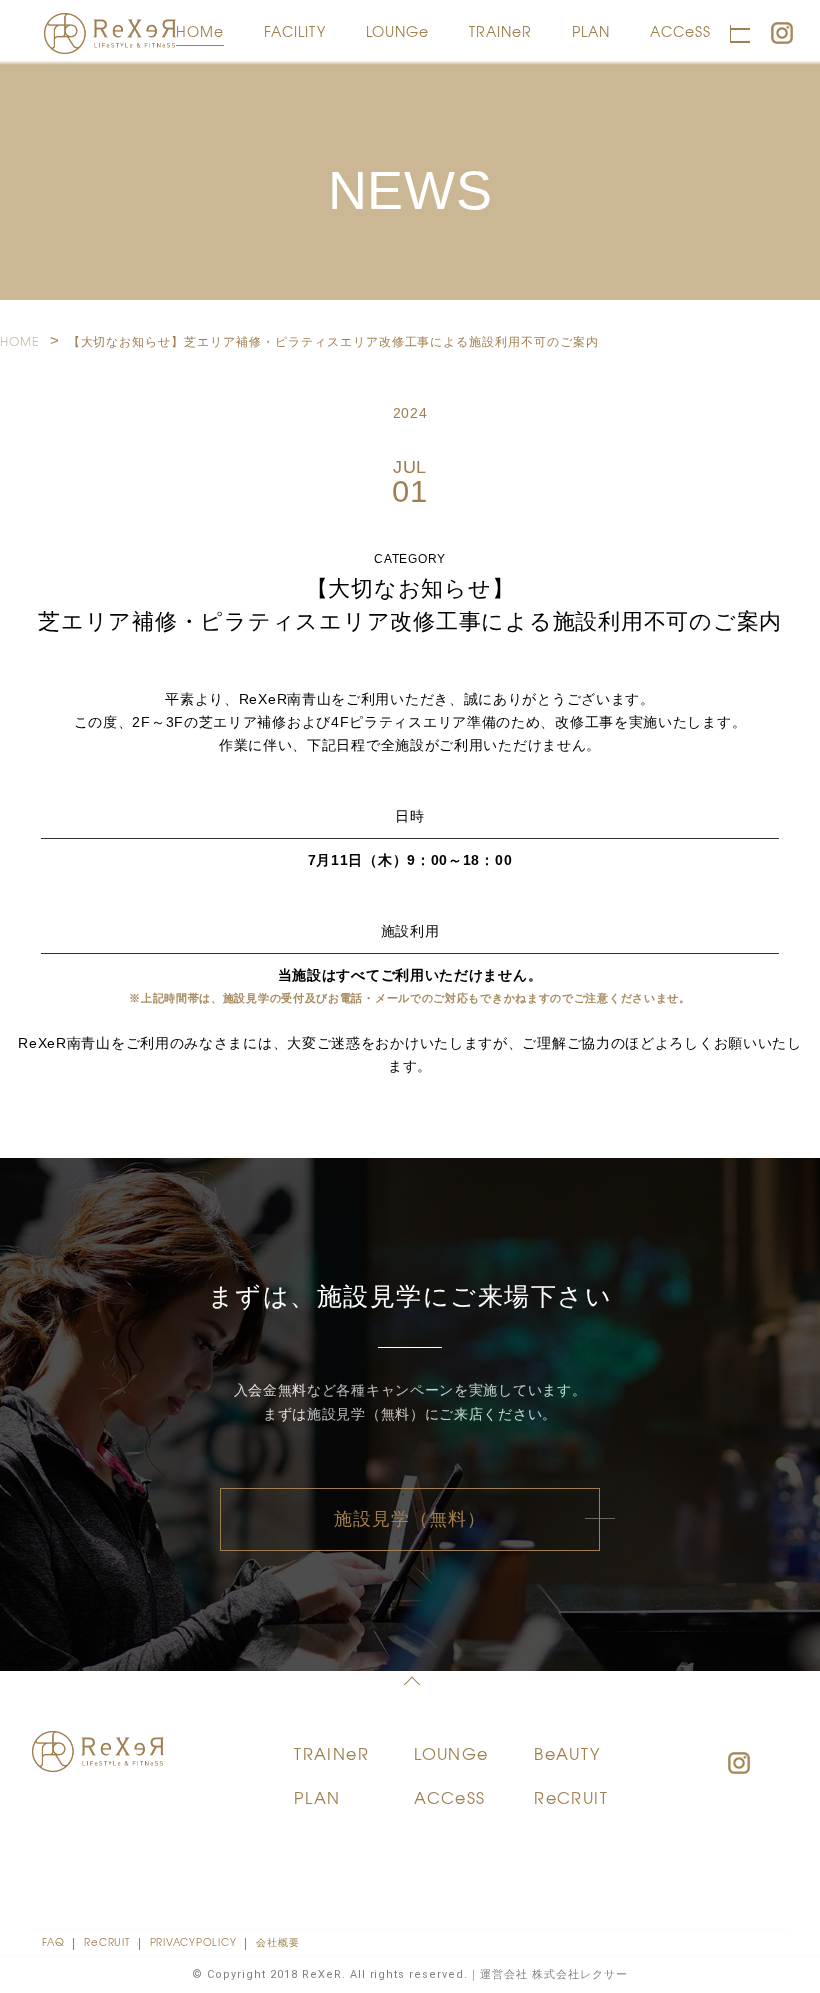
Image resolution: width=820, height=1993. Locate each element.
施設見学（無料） (410, 1519)
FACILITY (295, 31)
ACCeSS (680, 31)
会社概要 (277, 1941)
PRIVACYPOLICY (193, 1941)
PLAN (591, 31)
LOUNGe (397, 31)
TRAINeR (500, 31)
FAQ (53, 1941)
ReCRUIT (571, 1797)
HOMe (200, 31)
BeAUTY (567, 1753)
